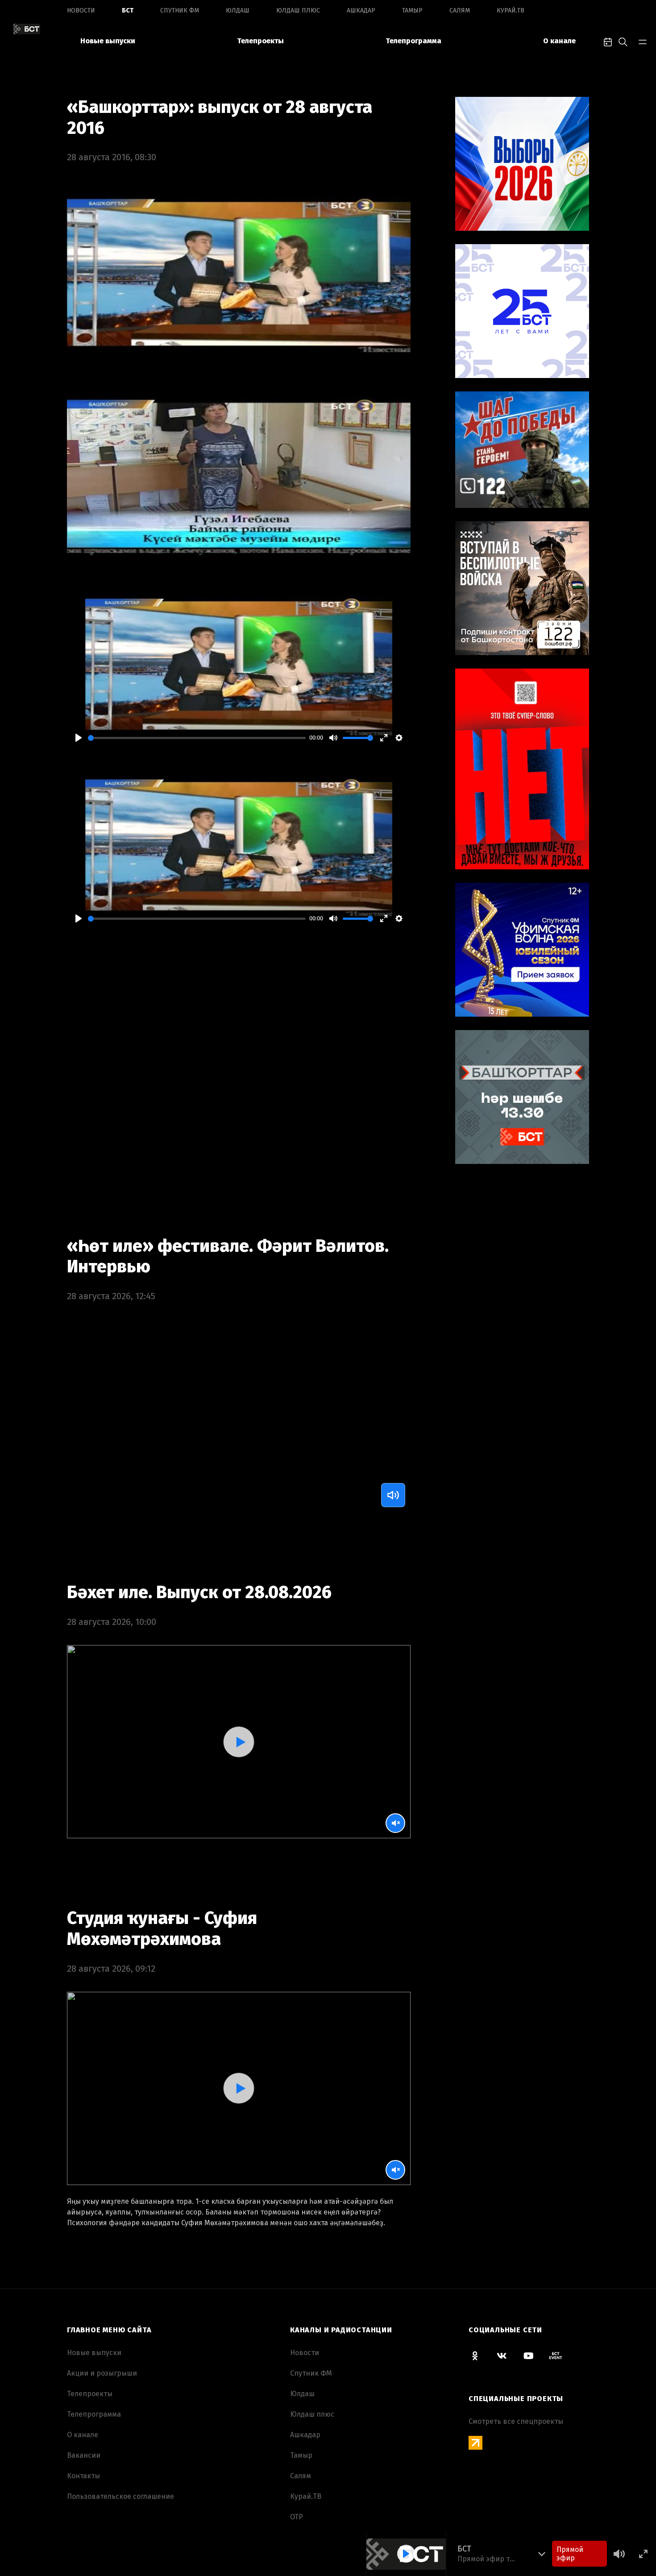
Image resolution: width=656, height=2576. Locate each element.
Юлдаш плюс (298, 10)
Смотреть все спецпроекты (516, 2421)
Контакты (83, 2476)
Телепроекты (260, 41)
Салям (460, 10)
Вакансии (84, 2455)
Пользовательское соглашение (120, 2496)
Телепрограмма (413, 41)
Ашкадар (361, 10)
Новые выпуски (108, 41)
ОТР (297, 2517)
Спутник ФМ (180, 10)
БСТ (128, 10)
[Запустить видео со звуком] (239, 1742)
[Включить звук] (393, 1495)
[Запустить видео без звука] (395, 1823)
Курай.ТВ (511, 10)
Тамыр (412, 10)
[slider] (197, 738)
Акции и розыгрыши (102, 2373)
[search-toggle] (623, 41)
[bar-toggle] (643, 41)
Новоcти (81, 10)
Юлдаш (238, 10)
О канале (559, 41)
